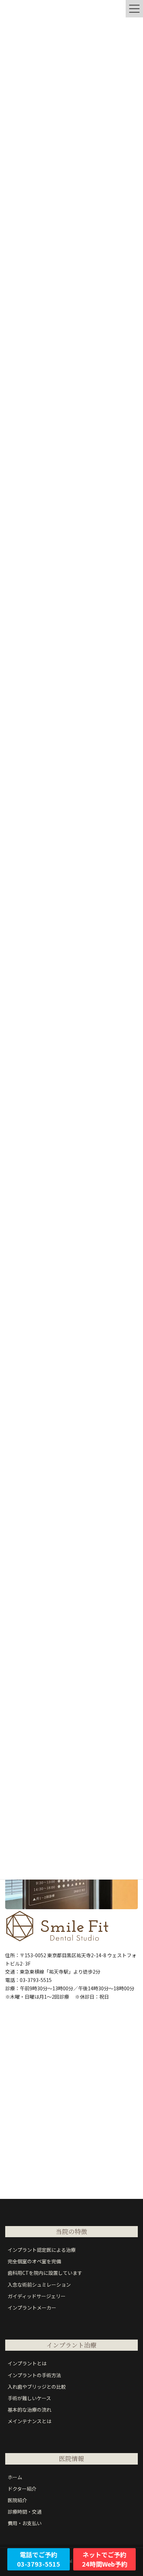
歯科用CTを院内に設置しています (45, 2273)
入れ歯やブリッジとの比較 (37, 2387)
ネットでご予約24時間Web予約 (105, 2559)
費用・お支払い (25, 2523)
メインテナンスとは (30, 2421)
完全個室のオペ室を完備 (34, 2261)
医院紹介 (17, 2500)
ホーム (15, 2477)
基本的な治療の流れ (30, 2410)
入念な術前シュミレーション (39, 2285)
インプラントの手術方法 (34, 2375)
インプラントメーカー (32, 2308)
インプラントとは (27, 2363)
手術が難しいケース (29, 2398)
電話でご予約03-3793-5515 (39, 2559)
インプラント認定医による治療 (42, 2250)
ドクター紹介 (22, 2489)
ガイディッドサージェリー (37, 2296)
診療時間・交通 (25, 2512)
